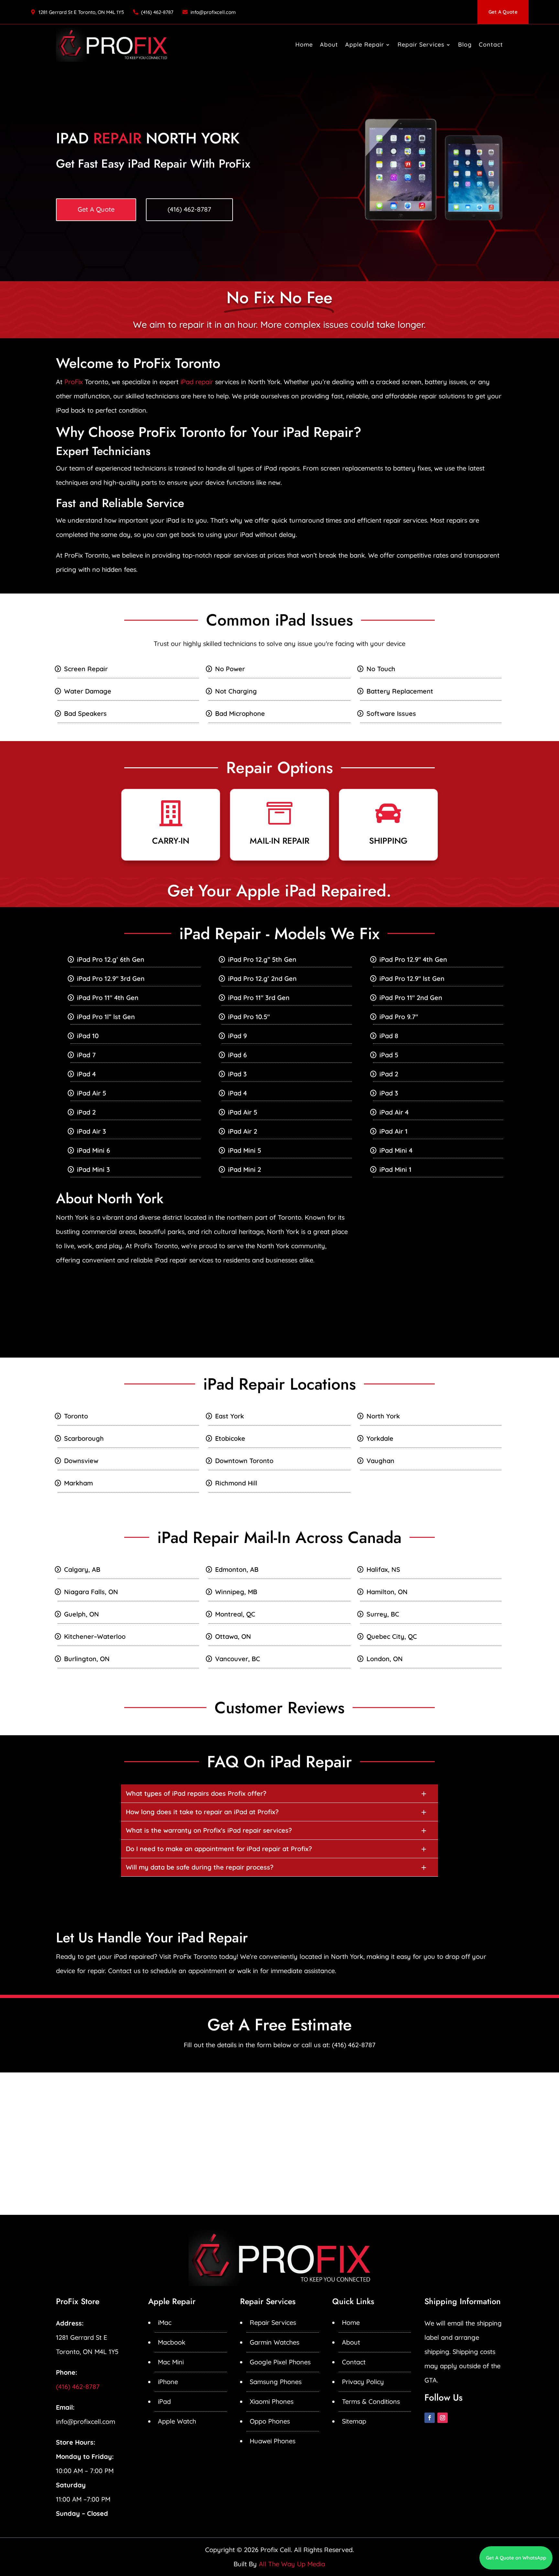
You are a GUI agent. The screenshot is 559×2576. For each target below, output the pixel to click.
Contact (491, 44)
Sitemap (354, 2421)
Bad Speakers (85, 713)
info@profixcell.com (213, 12)
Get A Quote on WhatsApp (516, 2558)
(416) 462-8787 (157, 12)
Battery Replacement (400, 691)
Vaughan (380, 1461)
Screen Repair (86, 669)
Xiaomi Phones (272, 2401)
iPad (164, 2401)
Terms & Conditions (371, 2401)
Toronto (76, 1416)
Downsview (81, 1461)
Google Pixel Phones (280, 2362)
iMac (165, 2322)
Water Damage (88, 691)
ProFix (74, 382)
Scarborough (84, 1438)
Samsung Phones (276, 2382)
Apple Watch (177, 2421)
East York (230, 1416)
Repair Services (421, 44)
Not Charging (236, 691)
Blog (465, 44)
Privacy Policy (363, 2382)
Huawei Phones (273, 2441)
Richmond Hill (236, 1483)
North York (383, 1416)
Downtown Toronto (244, 1461)
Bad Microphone (240, 713)
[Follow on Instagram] (443, 2418)
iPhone (168, 2382)
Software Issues (391, 713)
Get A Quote (503, 12)
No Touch (381, 669)
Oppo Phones (270, 2421)
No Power (230, 669)
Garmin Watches (274, 2342)
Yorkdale (380, 1438)
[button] (279, 1793)
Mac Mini (171, 2362)
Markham (78, 1483)
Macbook (172, 2342)
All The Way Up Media (292, 2564)
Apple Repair (365, 44)
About (329, 44)
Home (304, 44)
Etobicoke (230, 1438)
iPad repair (197, 382)
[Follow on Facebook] (430, 2418)
